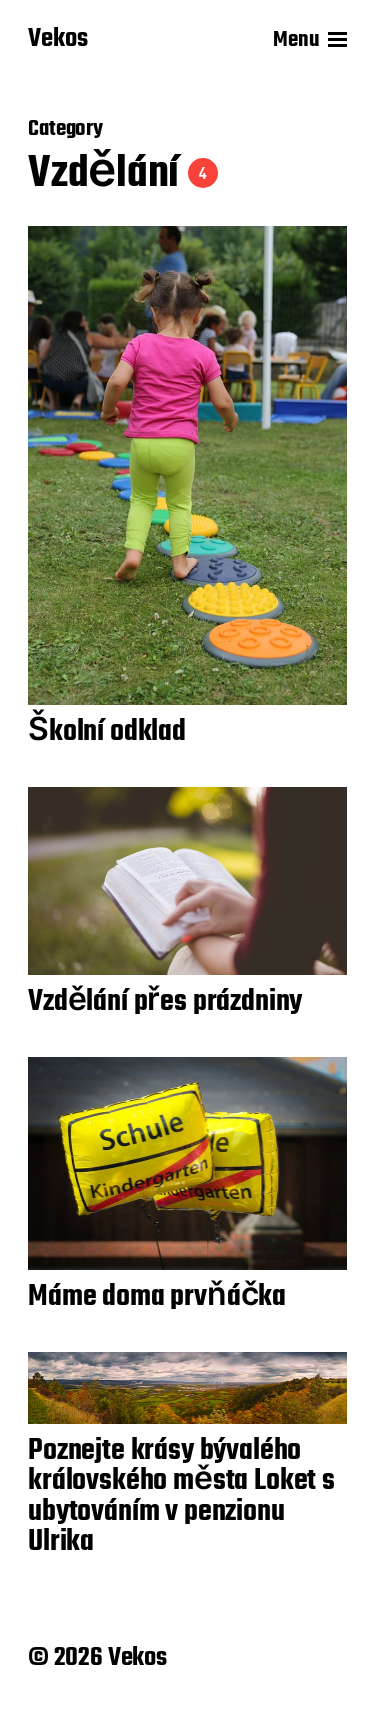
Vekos (58, 40)
